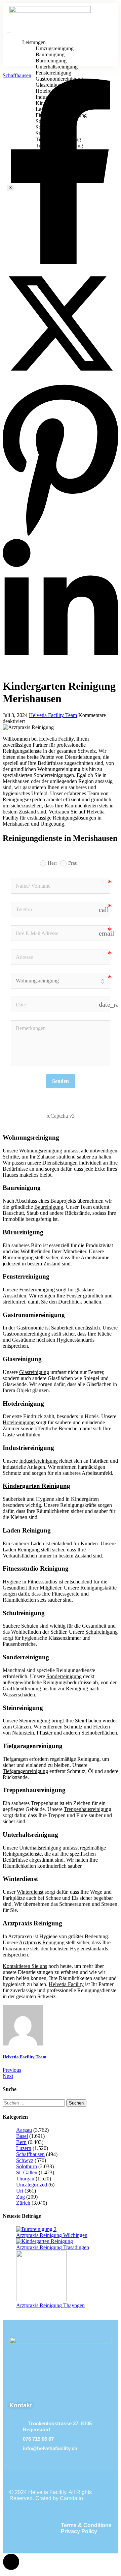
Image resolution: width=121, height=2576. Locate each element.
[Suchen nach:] (34, 2103)
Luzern (24, 2148)
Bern (21, 2142)
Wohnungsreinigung (41, 1151)
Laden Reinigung (21, 1550)
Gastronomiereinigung (26, 1334)
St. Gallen (27, 2172)
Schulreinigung (102, 1632)
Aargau (24, 2130)
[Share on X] (61, 380)
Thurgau (25, 2179)
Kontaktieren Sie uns (25, 1966)
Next (8, 2076)
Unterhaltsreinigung (40, 1848)
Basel (22, 2136)
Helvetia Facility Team (53, 715)
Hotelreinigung (19, 1422)
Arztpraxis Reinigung (42, 1942)
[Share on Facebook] (61, 262)
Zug (21, 2197)
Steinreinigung (35, 1721)
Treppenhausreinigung (88, 1809)
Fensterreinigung (37, 1290)
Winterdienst (30, 1892)
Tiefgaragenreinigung (25, 1771)
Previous (12, 2070)
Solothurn (27, 2166)
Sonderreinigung (64, 1676)
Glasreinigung (34, 1372)
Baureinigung (49, 1207)
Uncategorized (32, 2185)
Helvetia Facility (66, 1984)
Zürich (23, 2203)
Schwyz (25, 2160)
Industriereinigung (38, 1461)
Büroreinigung (18, 1257)
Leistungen (34, 42)
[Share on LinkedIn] (61, 670)
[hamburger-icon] (9, 33)
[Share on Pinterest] (61, 536)
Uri (20, 2191)
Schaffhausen (17, 75)
